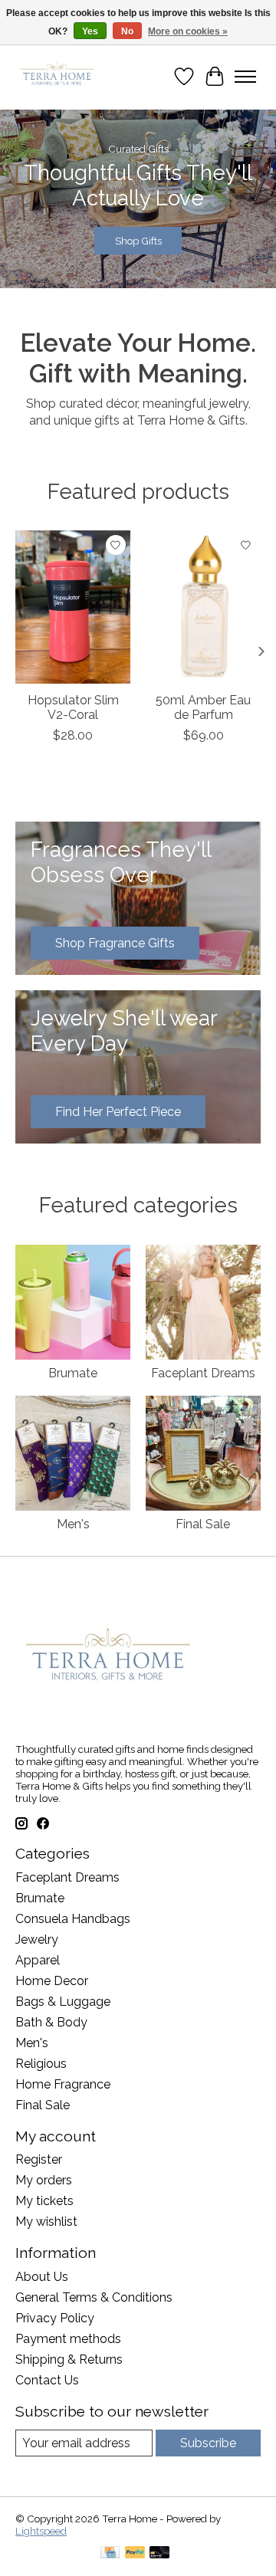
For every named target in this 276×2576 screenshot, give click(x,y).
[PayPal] (135, 2553)
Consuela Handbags (73, 1919)
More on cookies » (188, 31)
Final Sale (203, 1524)
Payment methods (68, 2339)
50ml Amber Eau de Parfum (203, 707)
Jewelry (37, 1939)
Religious (41, 2064)
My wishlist (46, 2222)
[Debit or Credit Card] (159, 2553)
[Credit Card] (110, 2553)
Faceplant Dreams (203, 1373)
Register (39, 2159)
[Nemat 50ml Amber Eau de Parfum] (203, 607)
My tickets (44, 2201)
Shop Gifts (138, 241)
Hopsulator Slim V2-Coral (73, 707)
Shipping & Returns (69, 2359)
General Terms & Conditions (94, 2297)
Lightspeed (41, 2531)
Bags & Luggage (63, 2002)
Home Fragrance (63, 2084)
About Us (42, 2277)
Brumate (73, 1373)
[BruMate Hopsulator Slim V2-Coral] (73, 607)
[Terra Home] (58, 76)
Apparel (38, 1960)
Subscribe (208, 2443)
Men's (73, 1524)
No (127, 31)
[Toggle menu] (245, 77)
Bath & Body (51, 2022)
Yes (90, 31)
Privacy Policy (55, 2318)
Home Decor (52, 1981)
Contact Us (47, 2380)
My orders (44, 2180)
